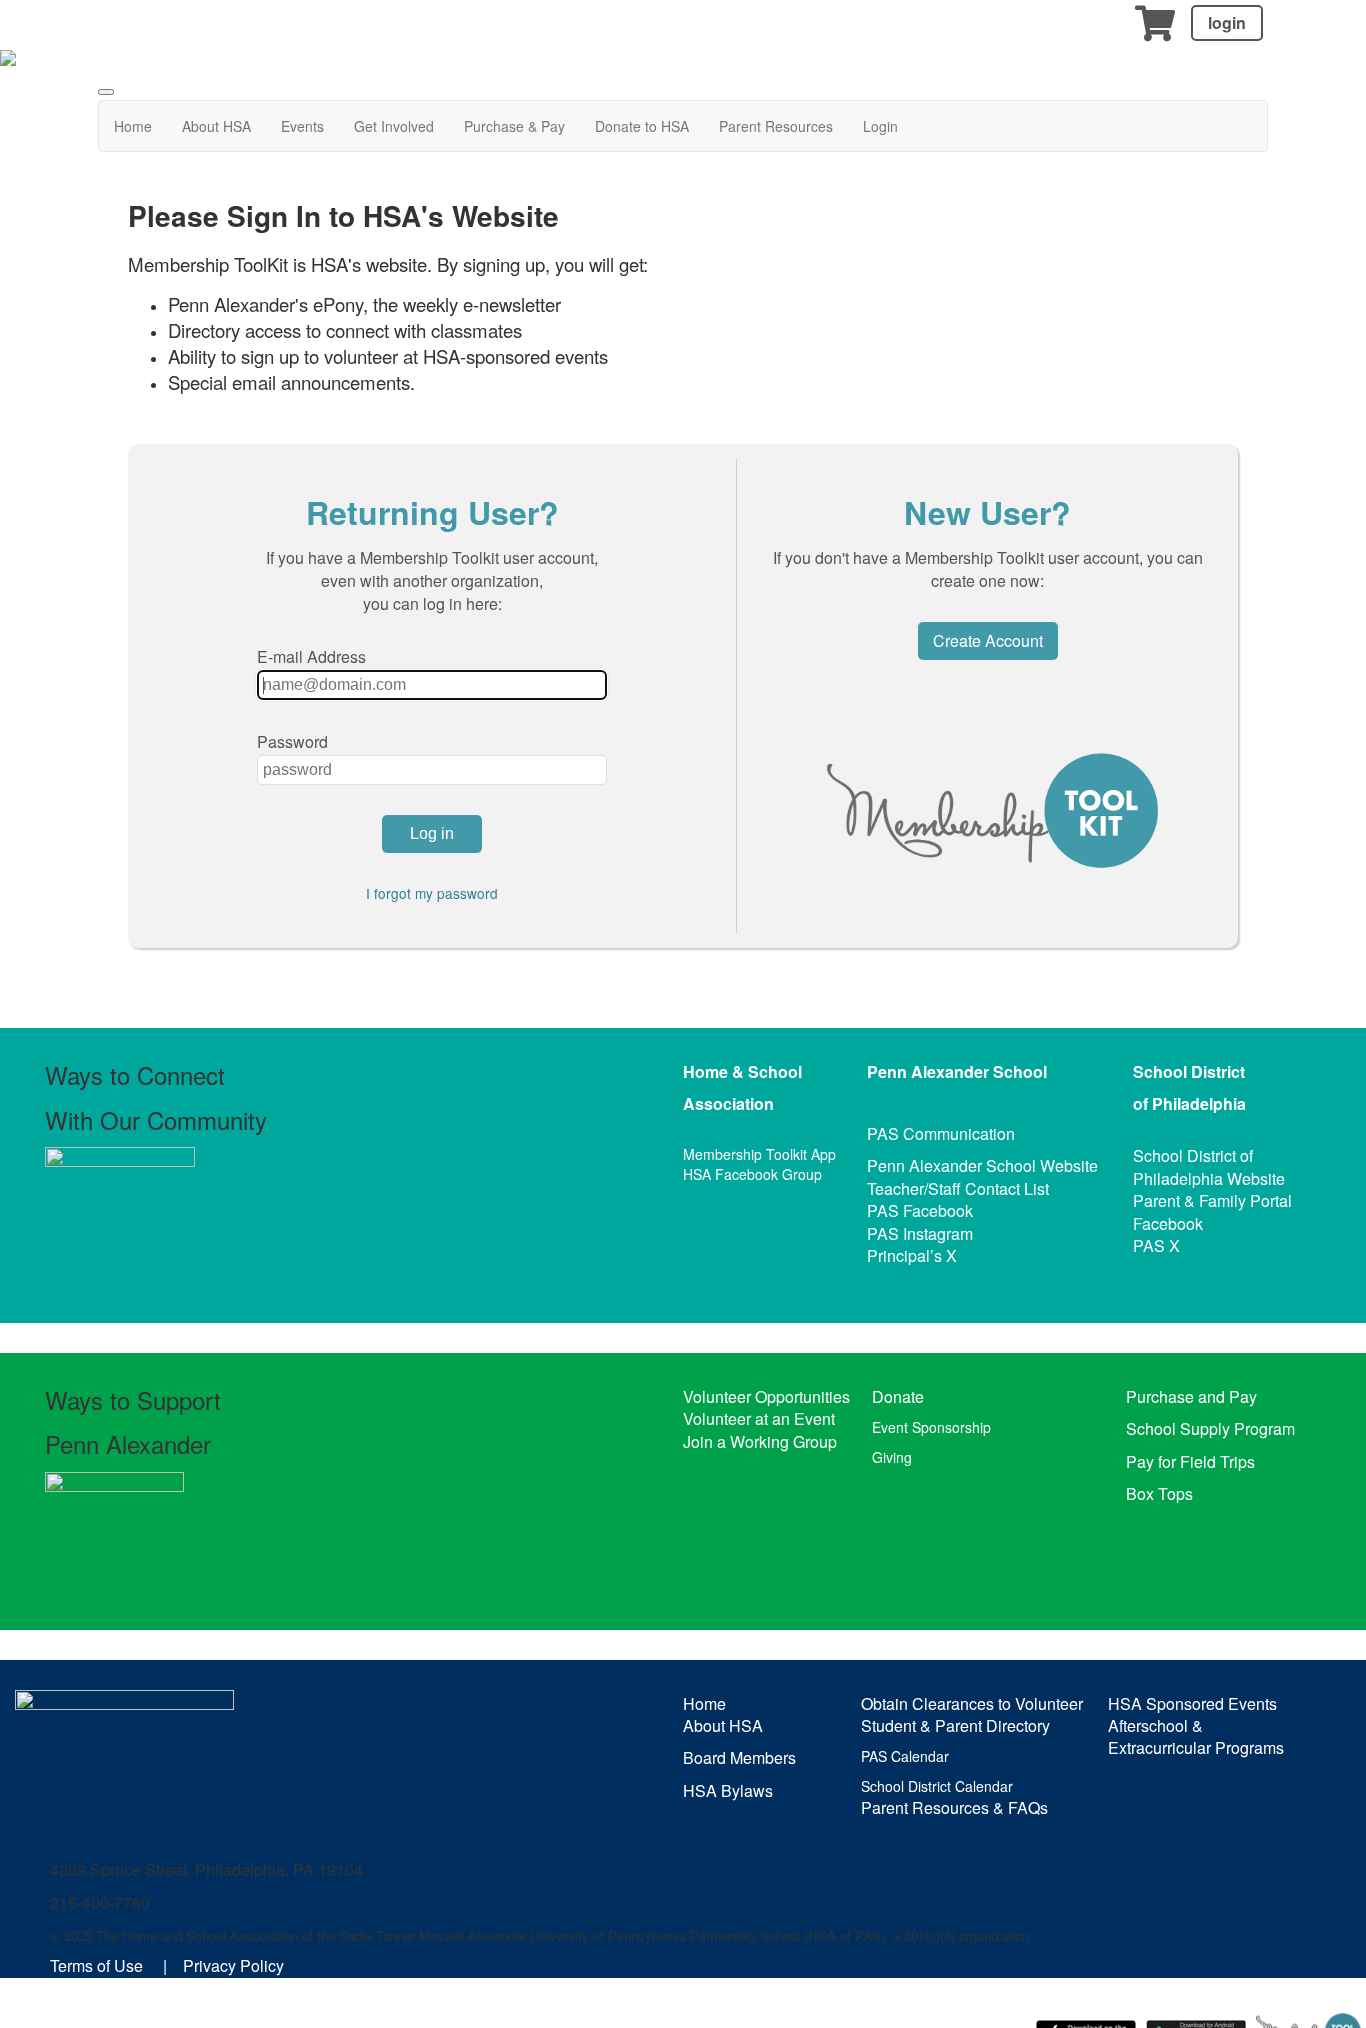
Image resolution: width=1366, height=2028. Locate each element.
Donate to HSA (642, 126)
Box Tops (1159, 1493)
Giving (892, 1457)
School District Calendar (937, 1786)
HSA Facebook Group (752, 1174)
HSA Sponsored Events (1192, 1703)
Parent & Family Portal (1212, 1200)
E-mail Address (311, 656)
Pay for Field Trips (1190, 1461)
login (1227, 22)
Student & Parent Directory (955, 1725)
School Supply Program (1210, 1428)
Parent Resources (776, 126)
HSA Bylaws (728, 1790)
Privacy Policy (233, 1965)
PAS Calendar (905, 1756)
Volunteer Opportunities (766, 1396)
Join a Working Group (760, 1441)
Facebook (1168, 1223)
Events (302, 126)
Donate (898, 1396)
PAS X (1156, 1245)
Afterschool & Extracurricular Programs (1196, 1736)
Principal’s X (912, 1255)
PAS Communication (941, 1133)
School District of (1193, 1155)
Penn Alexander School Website (982, 1165)
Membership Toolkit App (759, 1154)
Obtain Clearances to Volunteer (972, 1703)
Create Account (988, 640)
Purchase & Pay (514, 126)
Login (880, 126)
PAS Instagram (920, 1233)
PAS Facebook (920, 1210)
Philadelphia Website (1209, 1178)
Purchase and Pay (1191, 1396)
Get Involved (394, 126)
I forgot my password (432, 893)
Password (292, 741)
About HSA (216, 126)
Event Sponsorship (931, 1427)
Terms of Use (96, 1965)
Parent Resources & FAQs (954, 1807)
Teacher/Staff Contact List (958, 1188)
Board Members (739, 1757)
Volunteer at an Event (759, 1418)
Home (133, 126)
